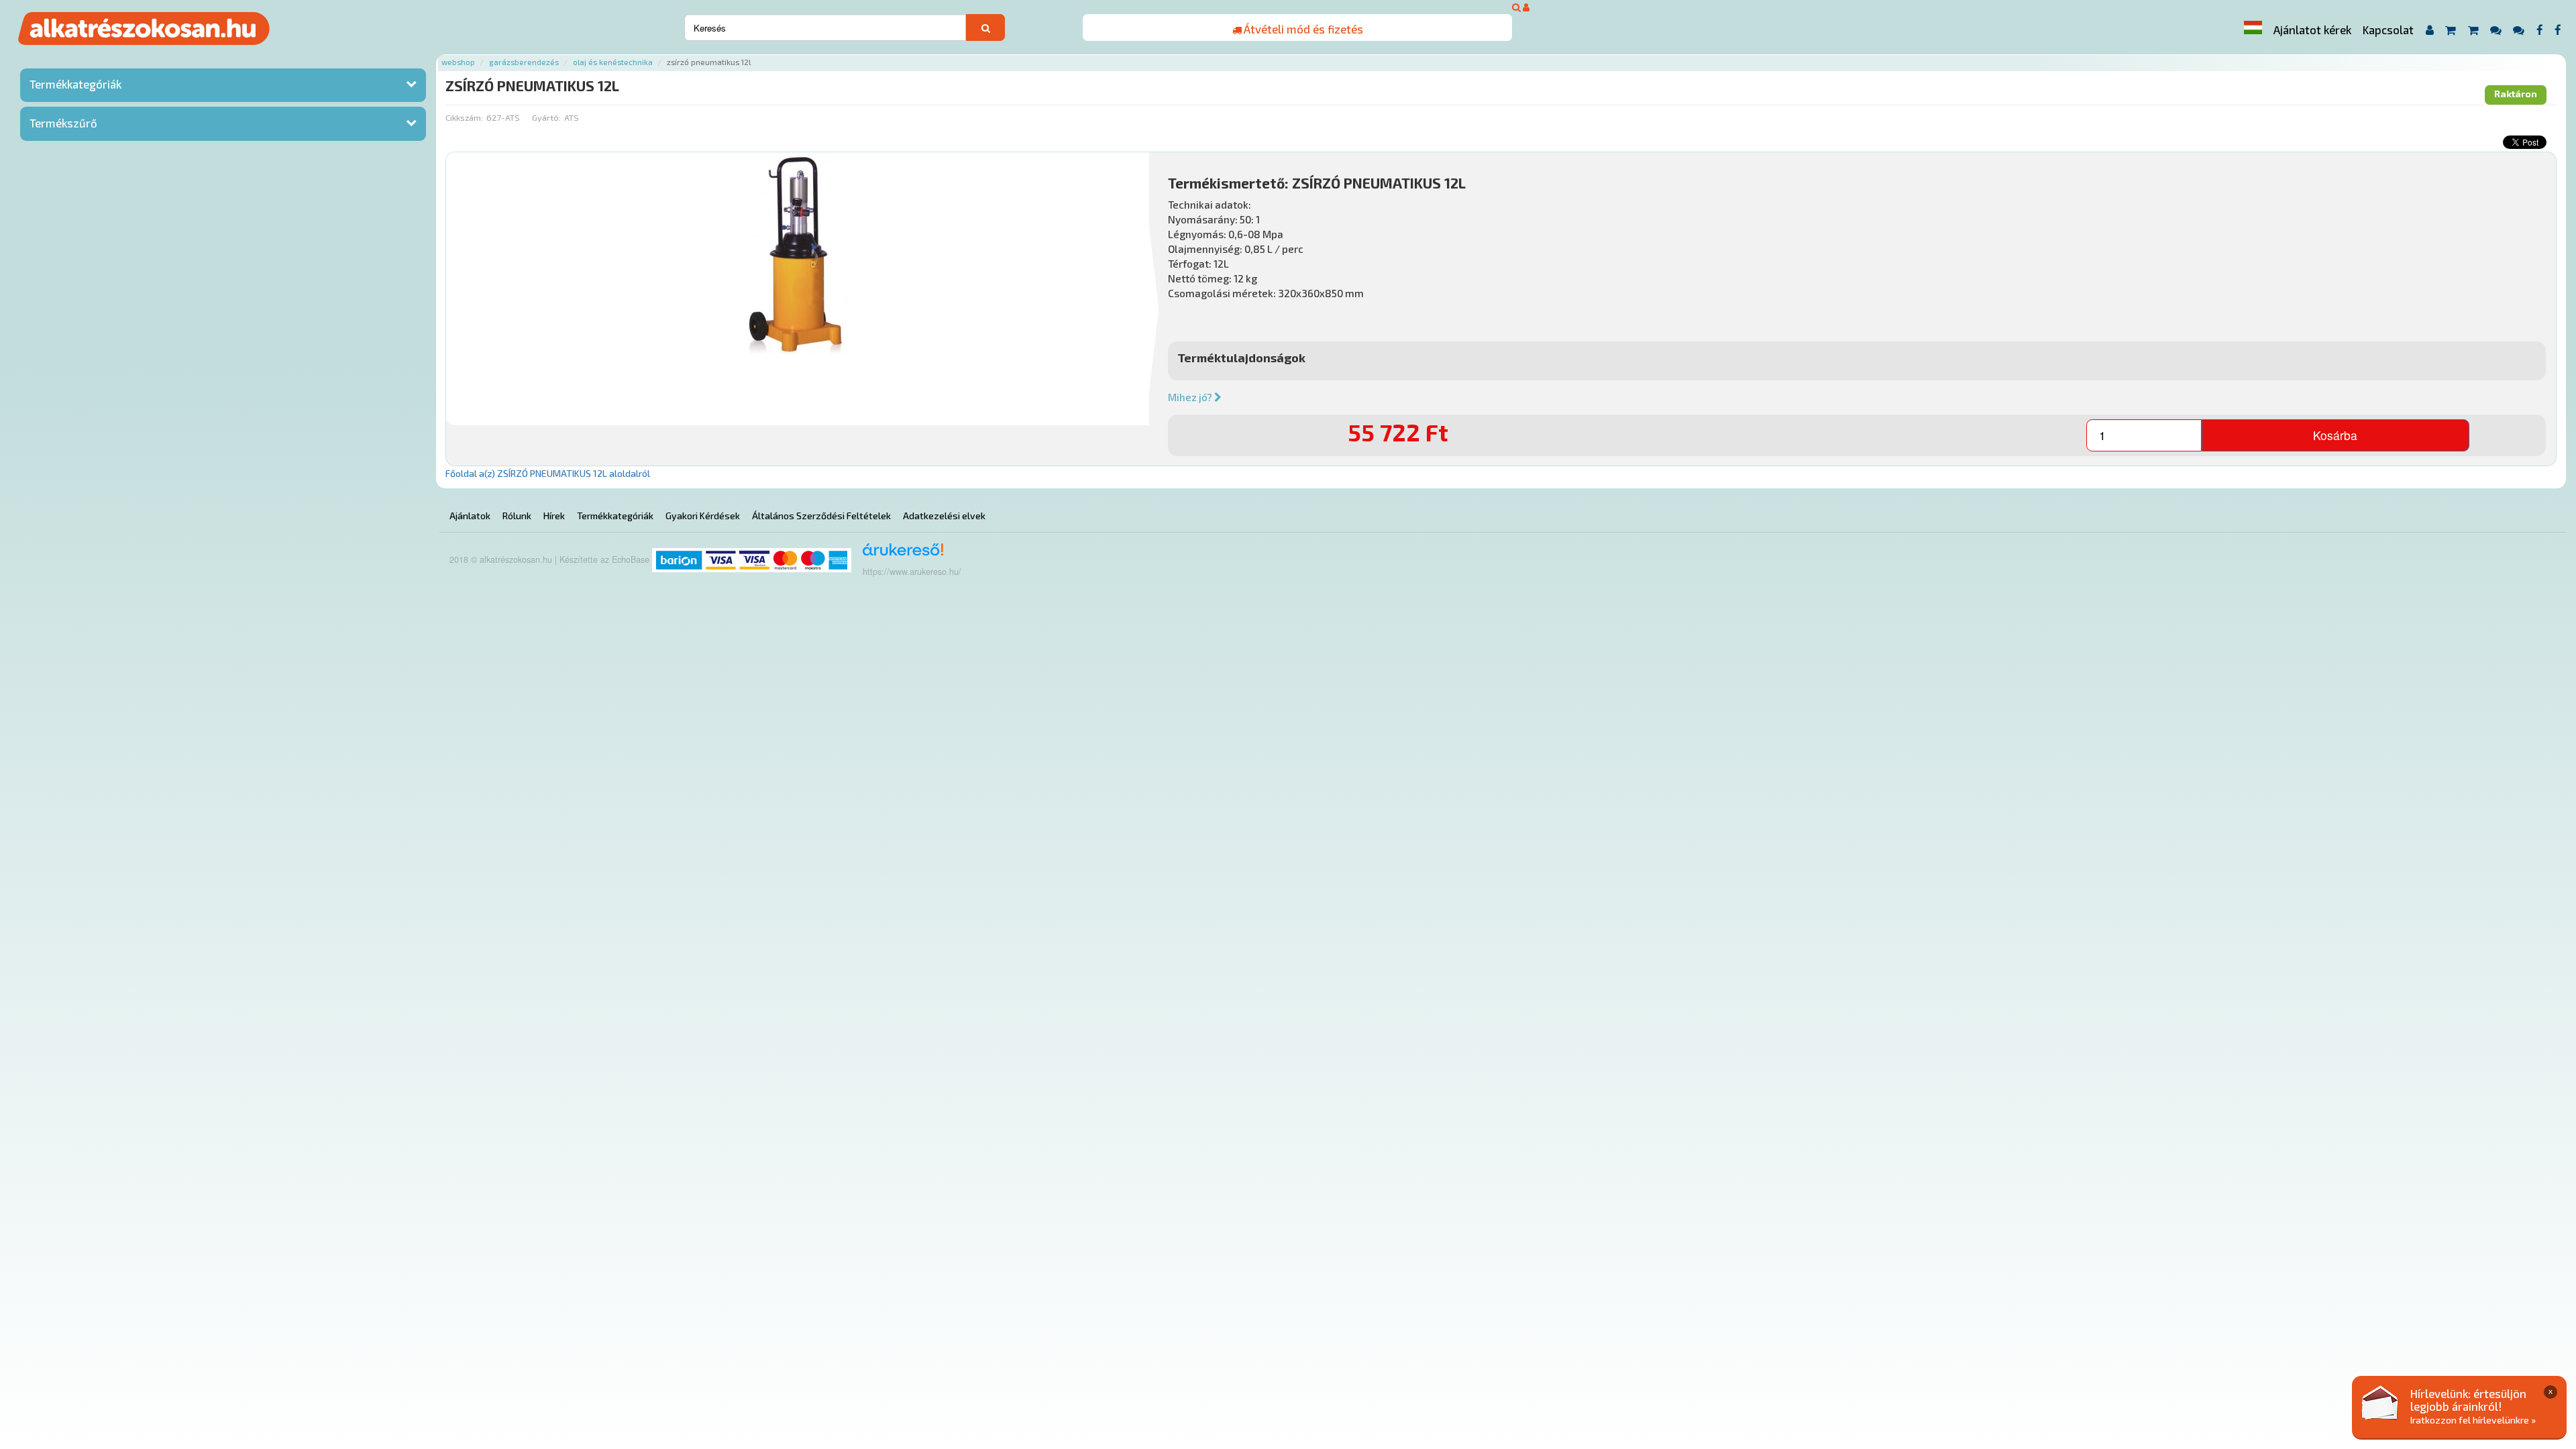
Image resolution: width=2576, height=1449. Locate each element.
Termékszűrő (63, 123)
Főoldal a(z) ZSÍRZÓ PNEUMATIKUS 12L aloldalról (548, 473)
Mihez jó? (1191, 397)
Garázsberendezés (524, 62)
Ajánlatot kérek (2312, 30)
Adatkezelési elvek (944, 516)
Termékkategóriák (75, 84)
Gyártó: (546, 117)
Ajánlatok (470, 516)
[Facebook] (2539, 30)
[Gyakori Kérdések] (2495, 30)
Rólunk (517, 516)
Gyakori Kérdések (703, 516)
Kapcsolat (2388, 30)
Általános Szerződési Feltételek (821, 516)
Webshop (458, 62)
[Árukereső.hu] (899, 554)
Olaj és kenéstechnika (613, 62)
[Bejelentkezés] (1526, 7)
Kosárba (2335, 435)
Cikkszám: (464, 117)
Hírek (554, 516)
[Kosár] (2450, 30)
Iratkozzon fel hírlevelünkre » (2473, 1420)
